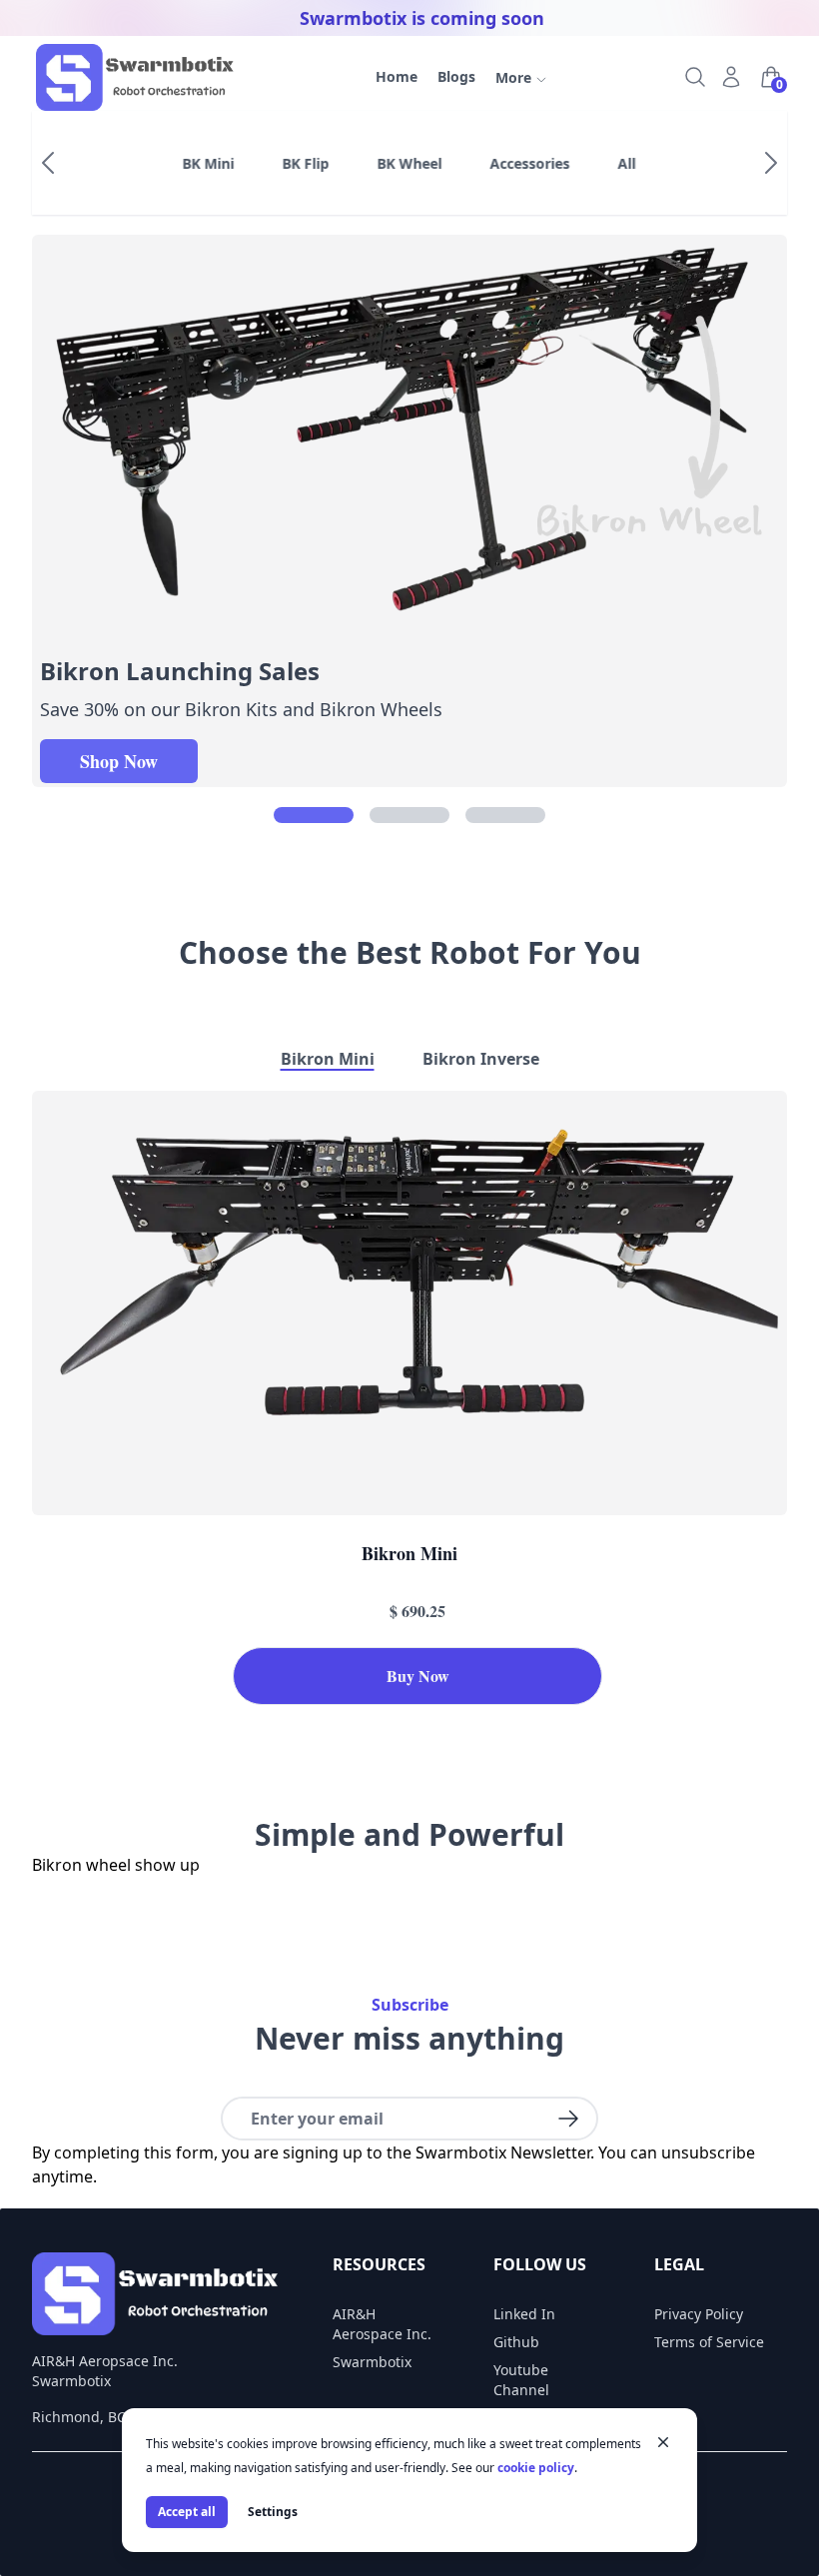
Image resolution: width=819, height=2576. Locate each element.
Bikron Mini (328, 1059)
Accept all (187, 2512)
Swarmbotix (372, 2362)
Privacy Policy (699, 2314)
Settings (273, 2512)
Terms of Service (709, 2342)
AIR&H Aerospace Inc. (382, 2324)
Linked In (524, 2314)
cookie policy (536, 2468)
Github (516, 2342)
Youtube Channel (521, 2380)
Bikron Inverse (481, 1059)
